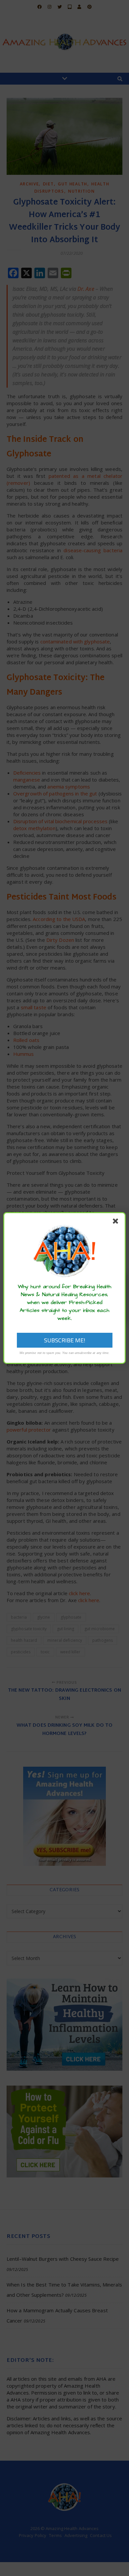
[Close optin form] (117, 1222)
